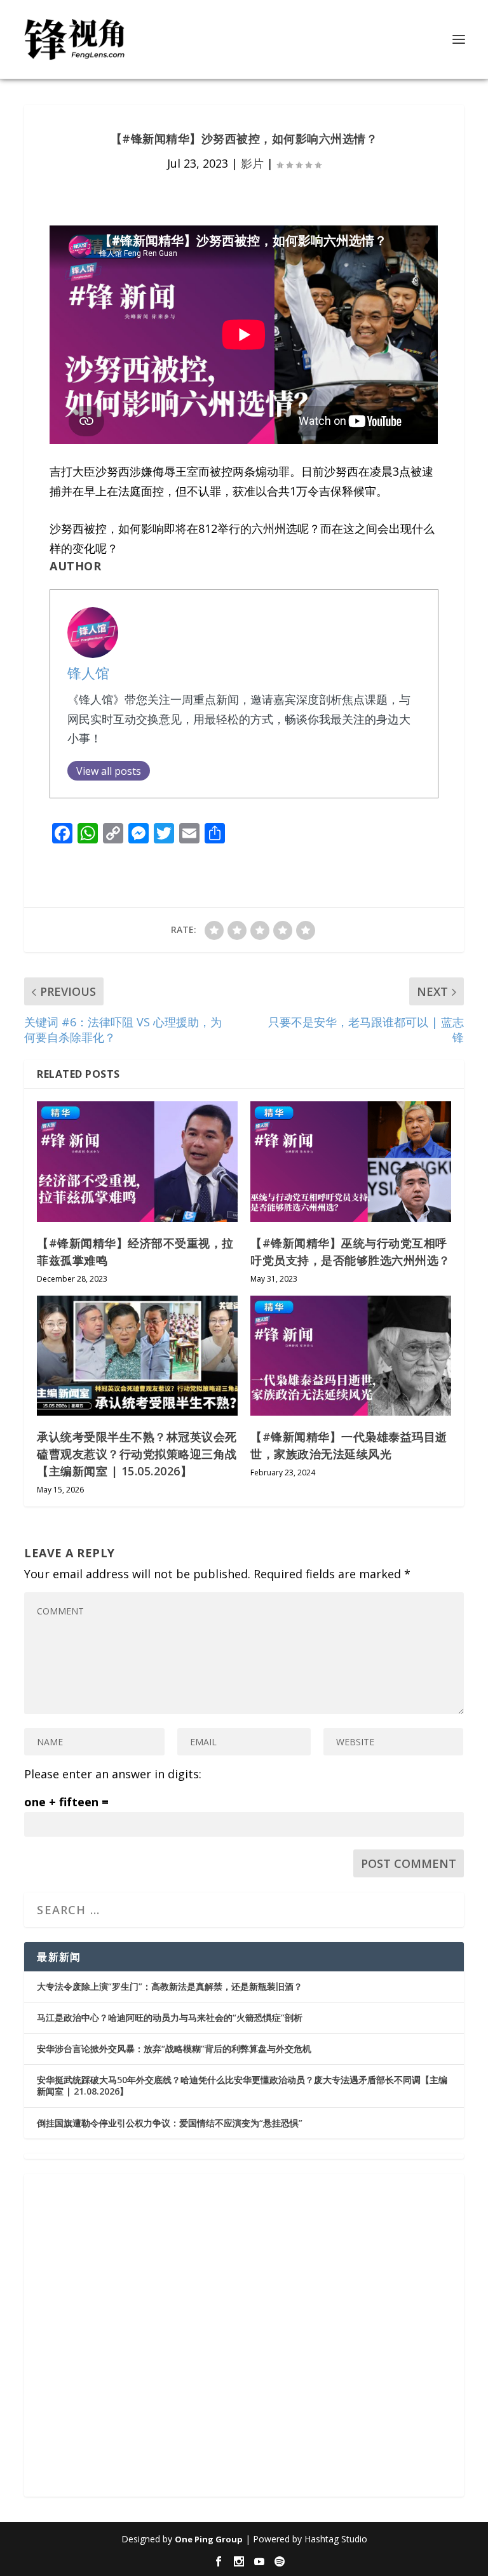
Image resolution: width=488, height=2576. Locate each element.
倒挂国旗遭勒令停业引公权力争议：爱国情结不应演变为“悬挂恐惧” (170, 2123)
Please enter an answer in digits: (113, 1774)
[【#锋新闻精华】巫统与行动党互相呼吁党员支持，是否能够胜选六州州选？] (351, 1161)
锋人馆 (88, 673)
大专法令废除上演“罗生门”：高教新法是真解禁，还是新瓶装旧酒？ (170, 1986)
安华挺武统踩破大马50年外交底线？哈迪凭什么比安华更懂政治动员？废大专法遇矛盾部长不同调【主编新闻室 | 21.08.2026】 (242, 2085)
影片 (252, 163)
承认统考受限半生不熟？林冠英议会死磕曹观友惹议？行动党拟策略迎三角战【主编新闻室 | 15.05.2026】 (137, 1454)
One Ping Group (209, 2539)
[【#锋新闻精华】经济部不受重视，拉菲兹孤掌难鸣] (137, 1161)
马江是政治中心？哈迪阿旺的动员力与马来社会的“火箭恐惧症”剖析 (170, 2017)
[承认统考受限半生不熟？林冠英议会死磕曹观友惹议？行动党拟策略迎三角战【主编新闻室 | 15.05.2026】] (137, 1356)
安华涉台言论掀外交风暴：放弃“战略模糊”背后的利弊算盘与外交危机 (174, 2049)
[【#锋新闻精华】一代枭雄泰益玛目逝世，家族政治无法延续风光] (351, 1356)
